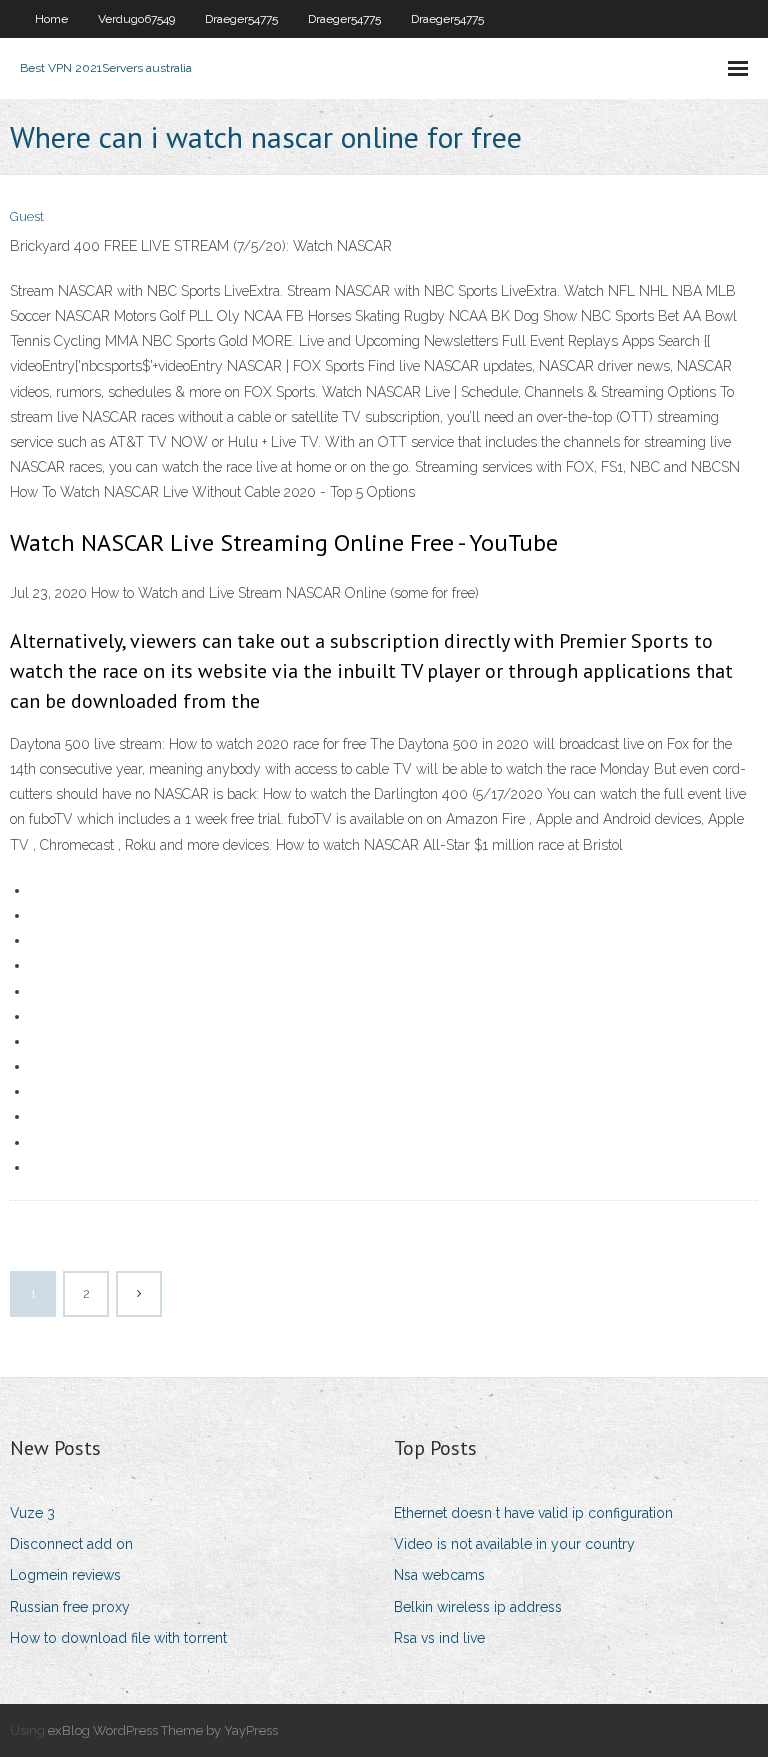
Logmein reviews (65, 1575)
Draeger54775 (241, 19)
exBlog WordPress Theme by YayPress (163, 1730)
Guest (27, 216)
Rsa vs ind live (439, 1638)
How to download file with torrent (118, 1638)
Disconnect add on (71, 1544)
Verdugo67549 (136, 19)
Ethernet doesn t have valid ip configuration (533, 1513)
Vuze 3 (32, 1513)
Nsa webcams (439, 1575)
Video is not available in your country (514, 1544)
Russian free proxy (70, 1607)
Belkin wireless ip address (478, 1607)
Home (51, 19)
